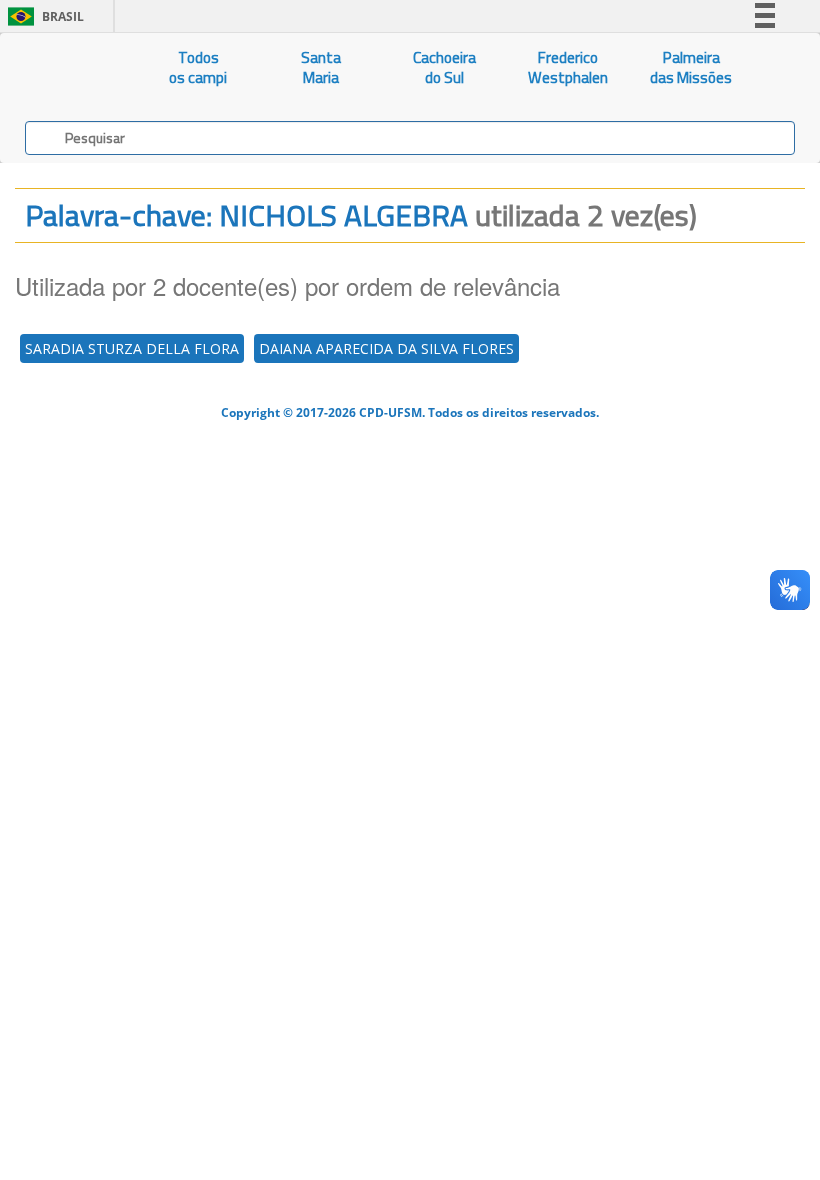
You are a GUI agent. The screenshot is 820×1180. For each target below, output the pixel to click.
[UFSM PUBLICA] (68, 68)
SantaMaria (321, 67)
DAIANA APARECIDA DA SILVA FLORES (386, 348)
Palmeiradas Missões (691, 67)
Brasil (42, 16)
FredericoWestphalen (568, 67)
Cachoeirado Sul (444, 67)
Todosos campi (198, 67)
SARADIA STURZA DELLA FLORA (132, 348)
